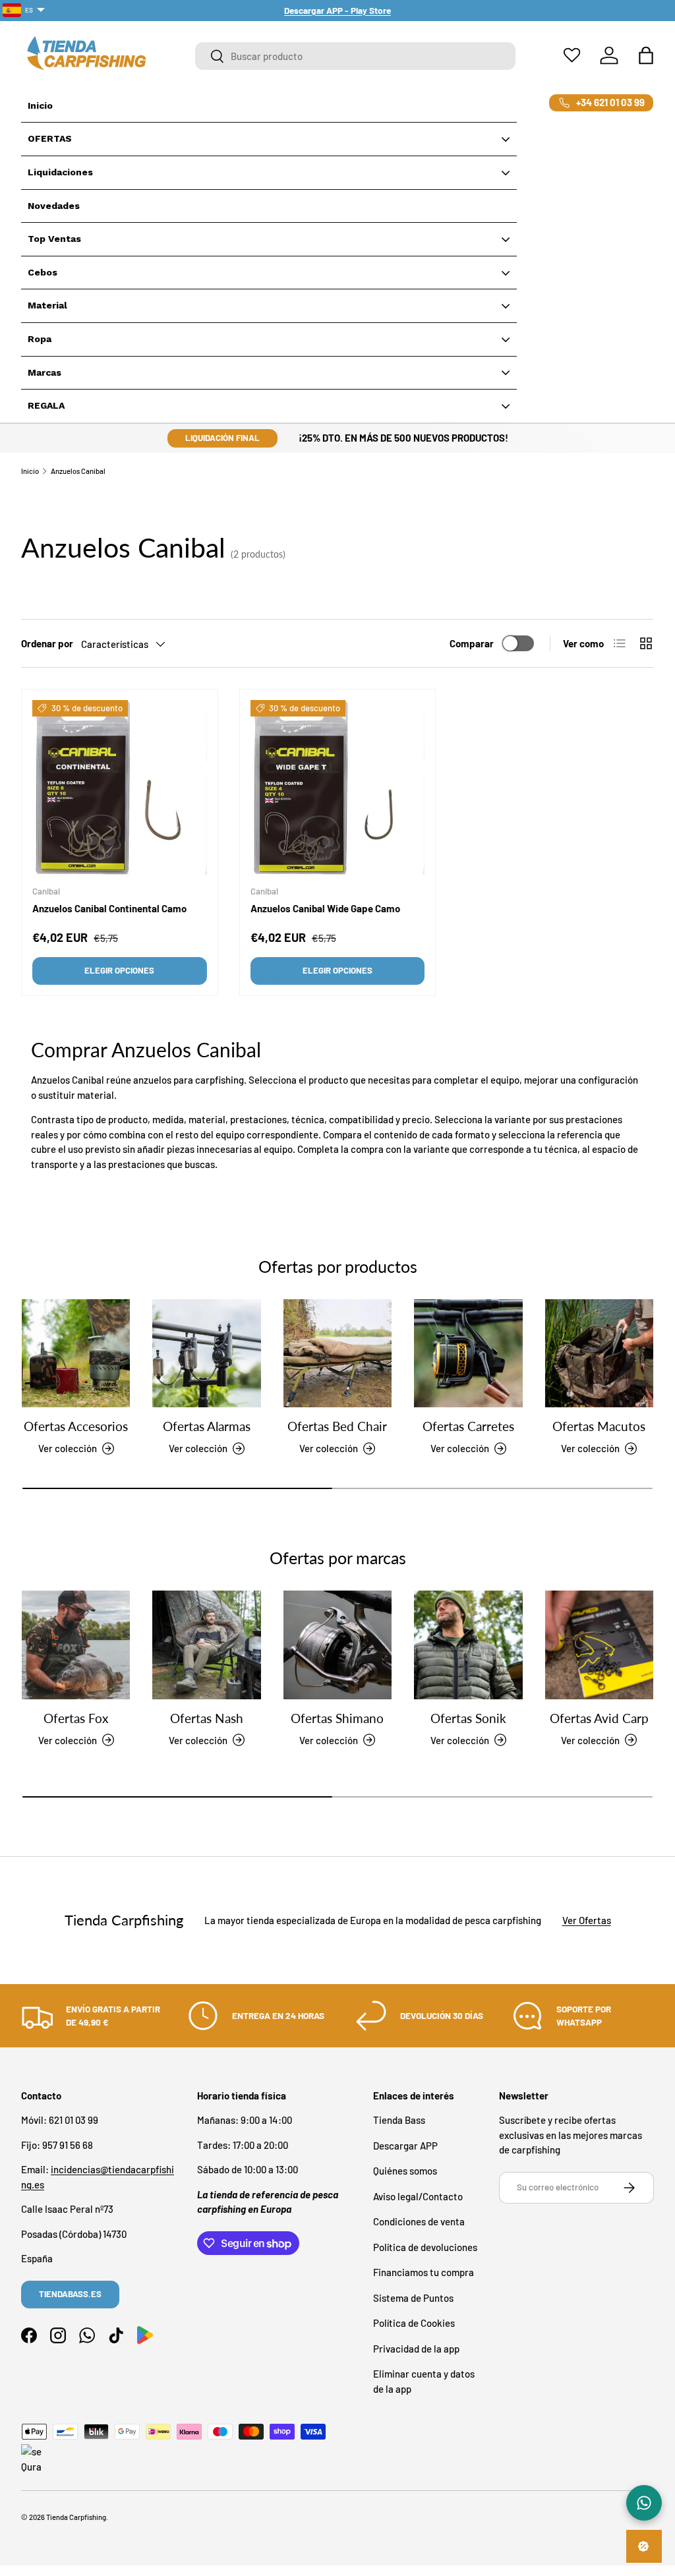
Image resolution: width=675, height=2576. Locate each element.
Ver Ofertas (587, 1920)
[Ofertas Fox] (76, 1645)
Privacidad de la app (416, 2349)
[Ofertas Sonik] (468, 1645)
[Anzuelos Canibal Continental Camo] (120, 787)
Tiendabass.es (70, 2294)
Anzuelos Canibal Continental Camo (109, 908)
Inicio (30, 471)
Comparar (472, 643)
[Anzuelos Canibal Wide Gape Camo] (338, 787)
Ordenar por (47, 643)
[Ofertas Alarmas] (206, 1353)
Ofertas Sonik (468, 1718)
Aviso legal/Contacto (418, 2196)
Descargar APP (405, 2146)
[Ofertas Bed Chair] (337, 1353)
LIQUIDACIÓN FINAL (222, 438)
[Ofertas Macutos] (599, 1353)
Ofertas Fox (76, 1718)
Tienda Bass (399, 2120)
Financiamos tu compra (424, 2272)
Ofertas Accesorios (76, 1426)
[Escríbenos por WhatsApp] (644, 2503)
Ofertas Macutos (599, 1426)
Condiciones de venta (419, 2221)
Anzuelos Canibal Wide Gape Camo (325, 908)
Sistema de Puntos (413, 2298)
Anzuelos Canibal (78, 471)
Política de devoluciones (425, 2247)
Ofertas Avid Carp (599, 1718)
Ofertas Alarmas (207, 1426)
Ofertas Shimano (337, 1718)
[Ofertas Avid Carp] (599, 1645)
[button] (646, 55)
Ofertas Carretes (468, 1426)
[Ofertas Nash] (206, 1645)
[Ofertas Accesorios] (76, 1353)
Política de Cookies (414, 2323)
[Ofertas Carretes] (468, 1353)
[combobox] (355, 56)
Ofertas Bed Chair (337, 1426)
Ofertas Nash (207, 1718)
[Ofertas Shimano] (337, 1645)
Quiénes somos (405, 2171)
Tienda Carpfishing (76, 2517)
